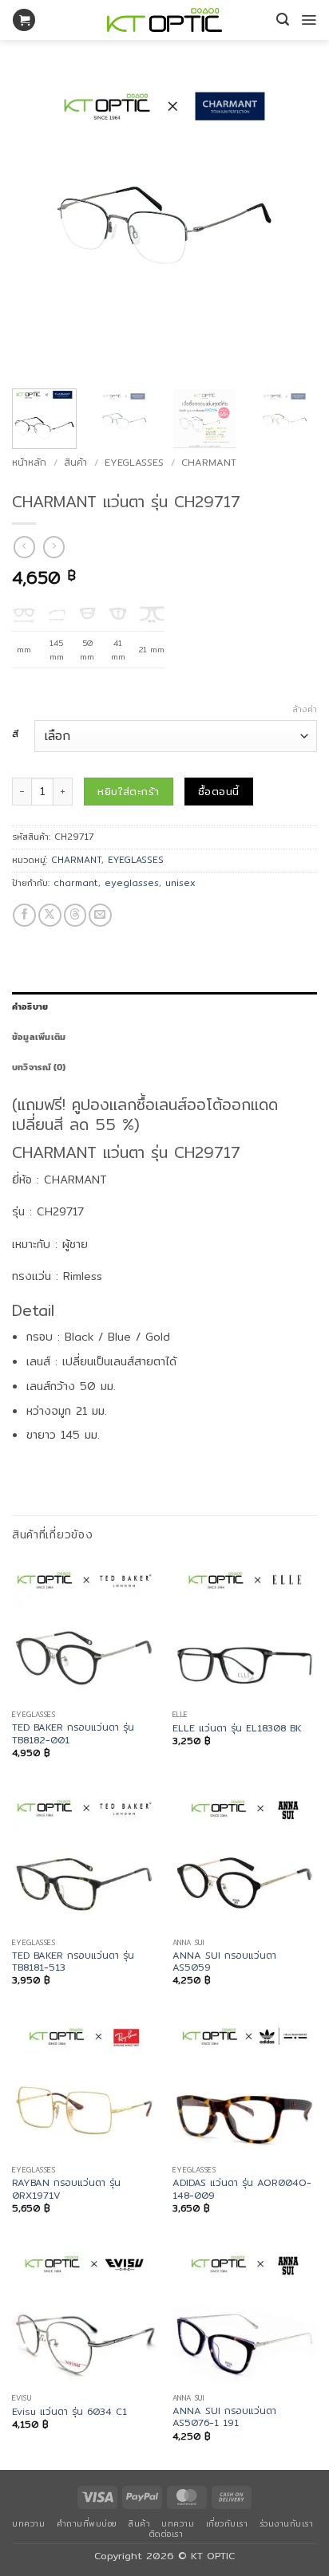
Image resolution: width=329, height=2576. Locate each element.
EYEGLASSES (134, 462)
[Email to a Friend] (100, 915)
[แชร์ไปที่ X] (50, 915)
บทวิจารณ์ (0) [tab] (39, 1067)
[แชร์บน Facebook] (24, 915)
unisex (180, 883)
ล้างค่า (305, 709)
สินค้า (75, 462)
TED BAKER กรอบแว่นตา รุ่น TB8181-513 (73, 1962)
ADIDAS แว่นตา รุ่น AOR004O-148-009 (242, 2189)
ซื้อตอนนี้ (218, 791)
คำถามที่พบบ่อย (87, 2523)
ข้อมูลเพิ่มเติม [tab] (39, 1037)
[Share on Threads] (75, 915)
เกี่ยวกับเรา (227, 2523)
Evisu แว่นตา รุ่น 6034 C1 (69, 2411)
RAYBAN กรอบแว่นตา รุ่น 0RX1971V (66, 2189)
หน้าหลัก (29, 462)
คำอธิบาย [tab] (30, 1006)
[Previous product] (54, 547)
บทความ (28, 2523)
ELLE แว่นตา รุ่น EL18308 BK (237, 1728)
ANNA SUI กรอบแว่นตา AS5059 (224, 1962)
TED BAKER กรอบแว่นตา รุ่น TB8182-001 (73, 1733)
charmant (76, 883)
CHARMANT (209, 462)
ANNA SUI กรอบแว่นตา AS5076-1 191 (224, 2417)
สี (15, 735)
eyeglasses (132, 883)
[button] (24, 20)
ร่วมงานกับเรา (287, 2523)
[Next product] (24, 547)
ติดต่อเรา (166, 2534)
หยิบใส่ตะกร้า (128, 791)
